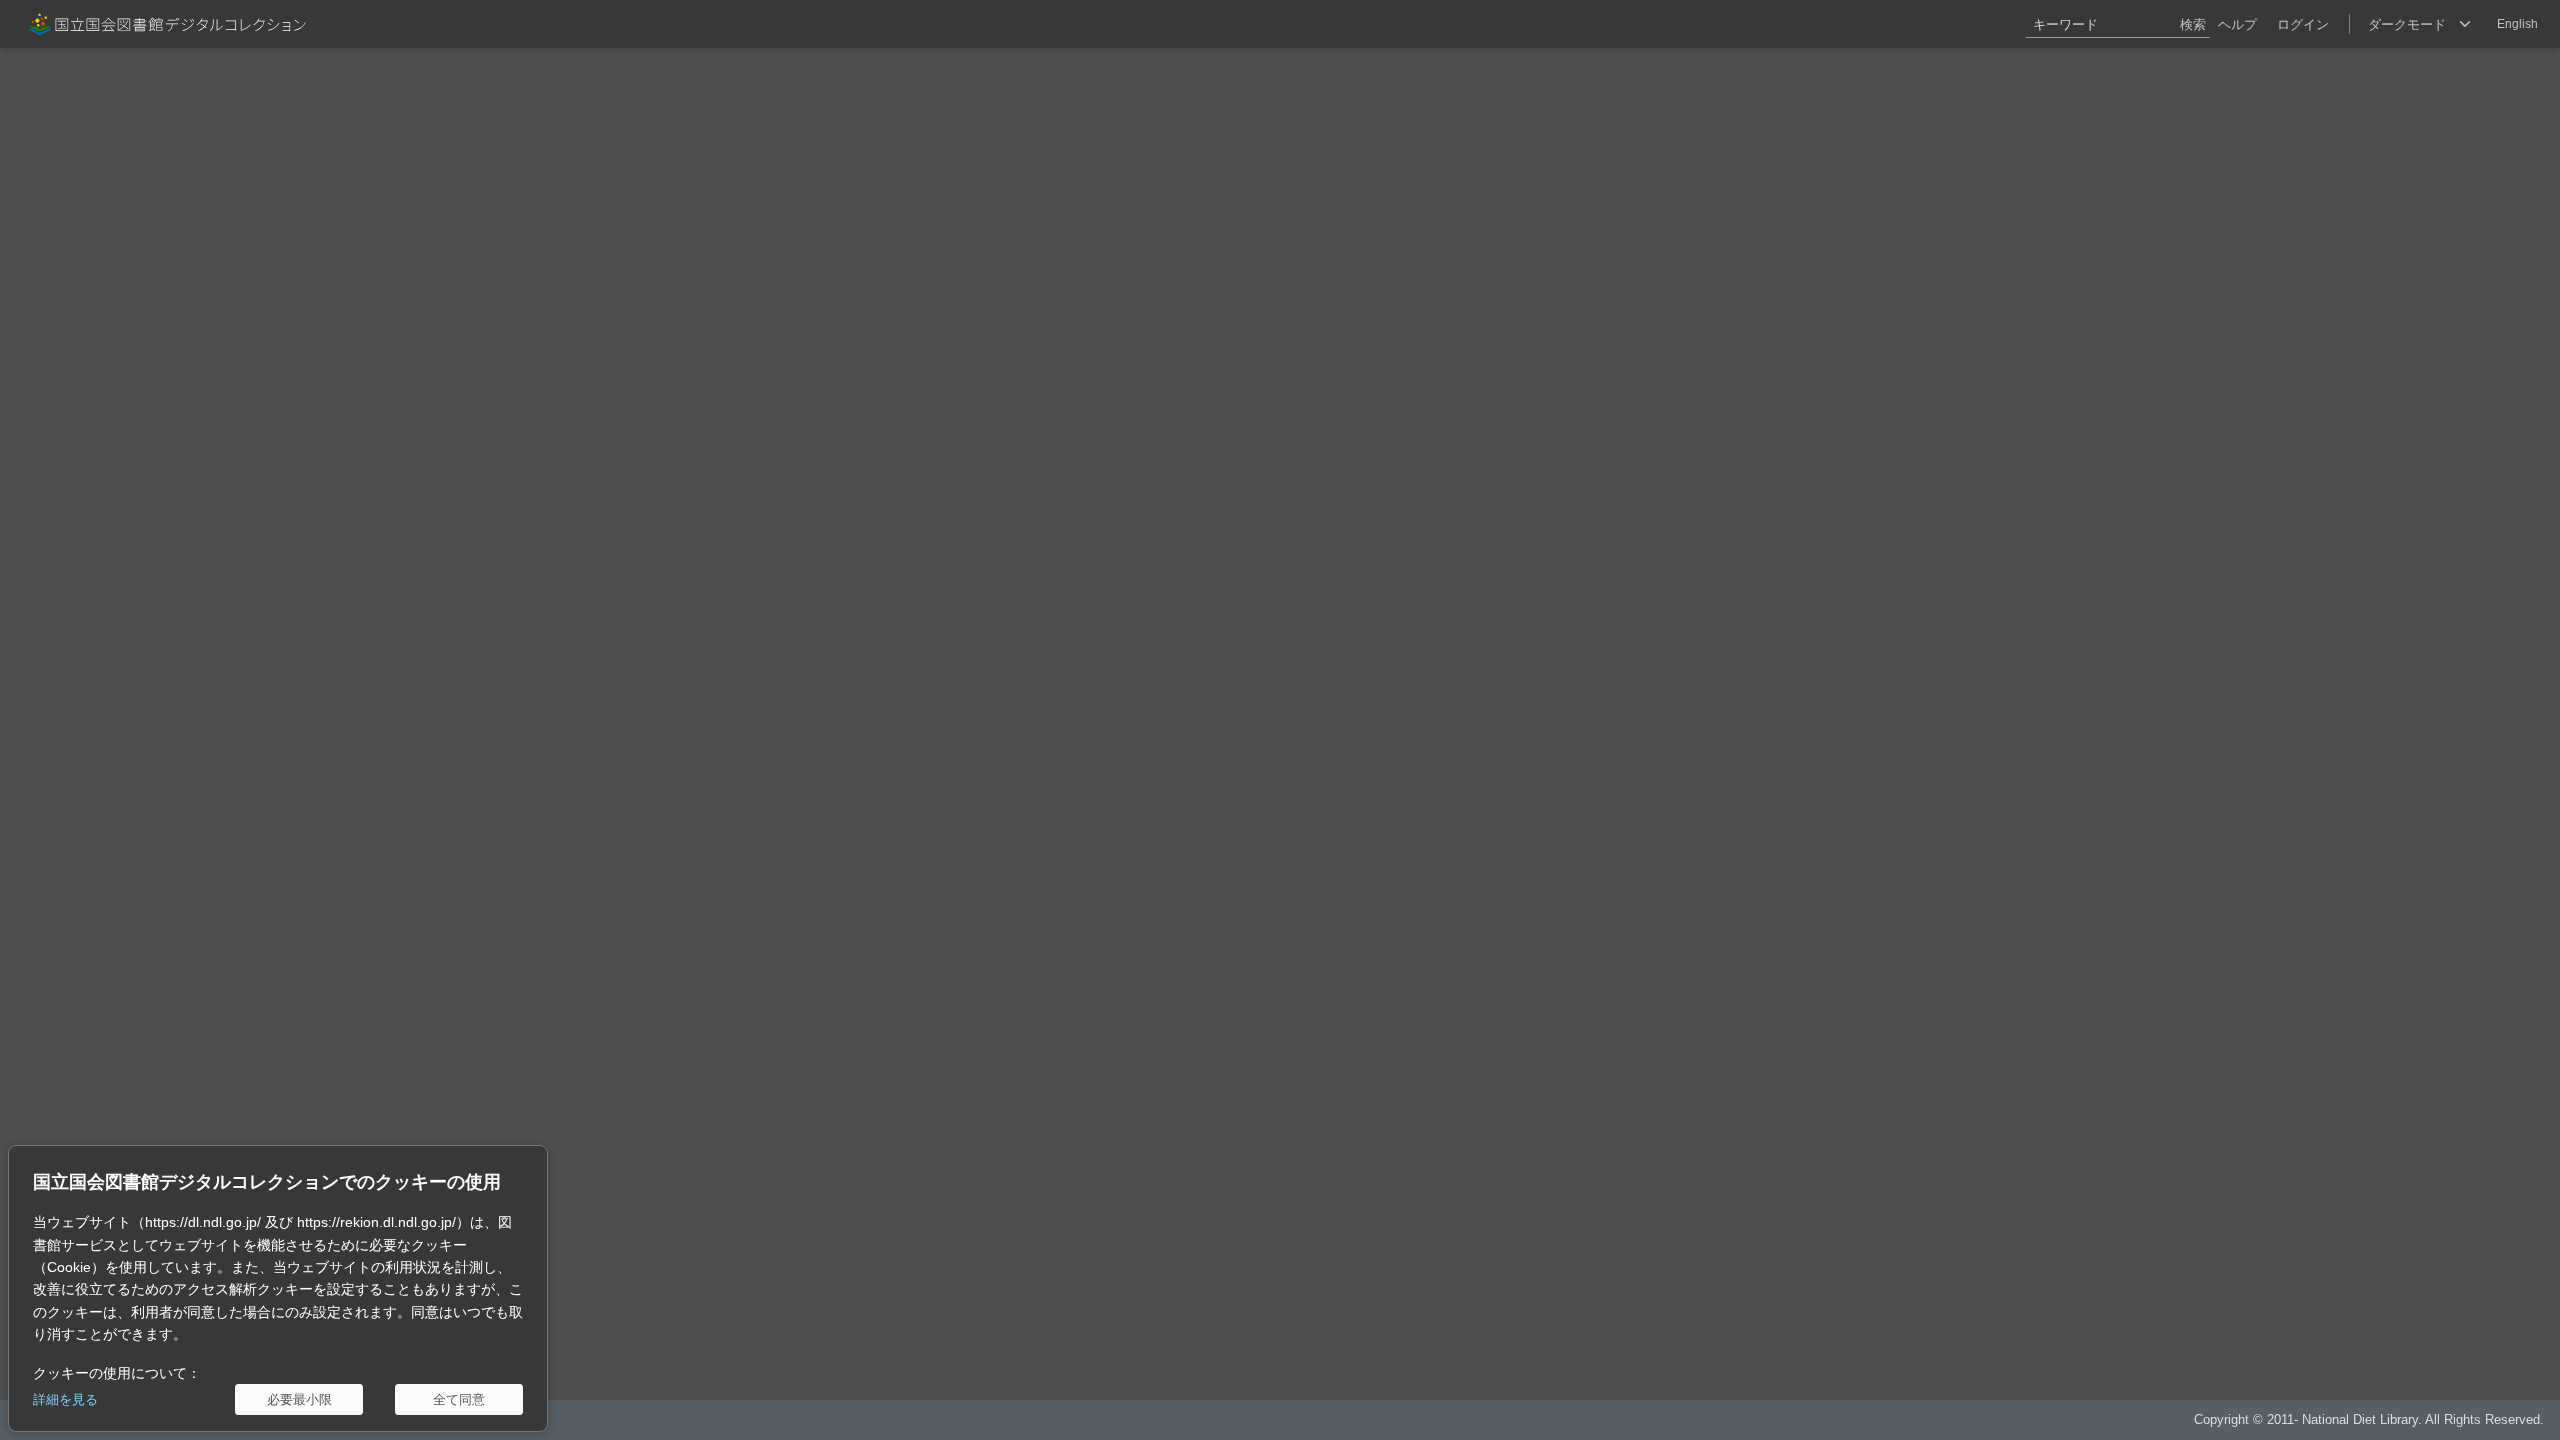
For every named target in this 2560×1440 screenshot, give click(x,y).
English (2517, 24)
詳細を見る (65, 1399)
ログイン (2303, 24)
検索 (2193, 24)
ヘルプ (2237, 24)
